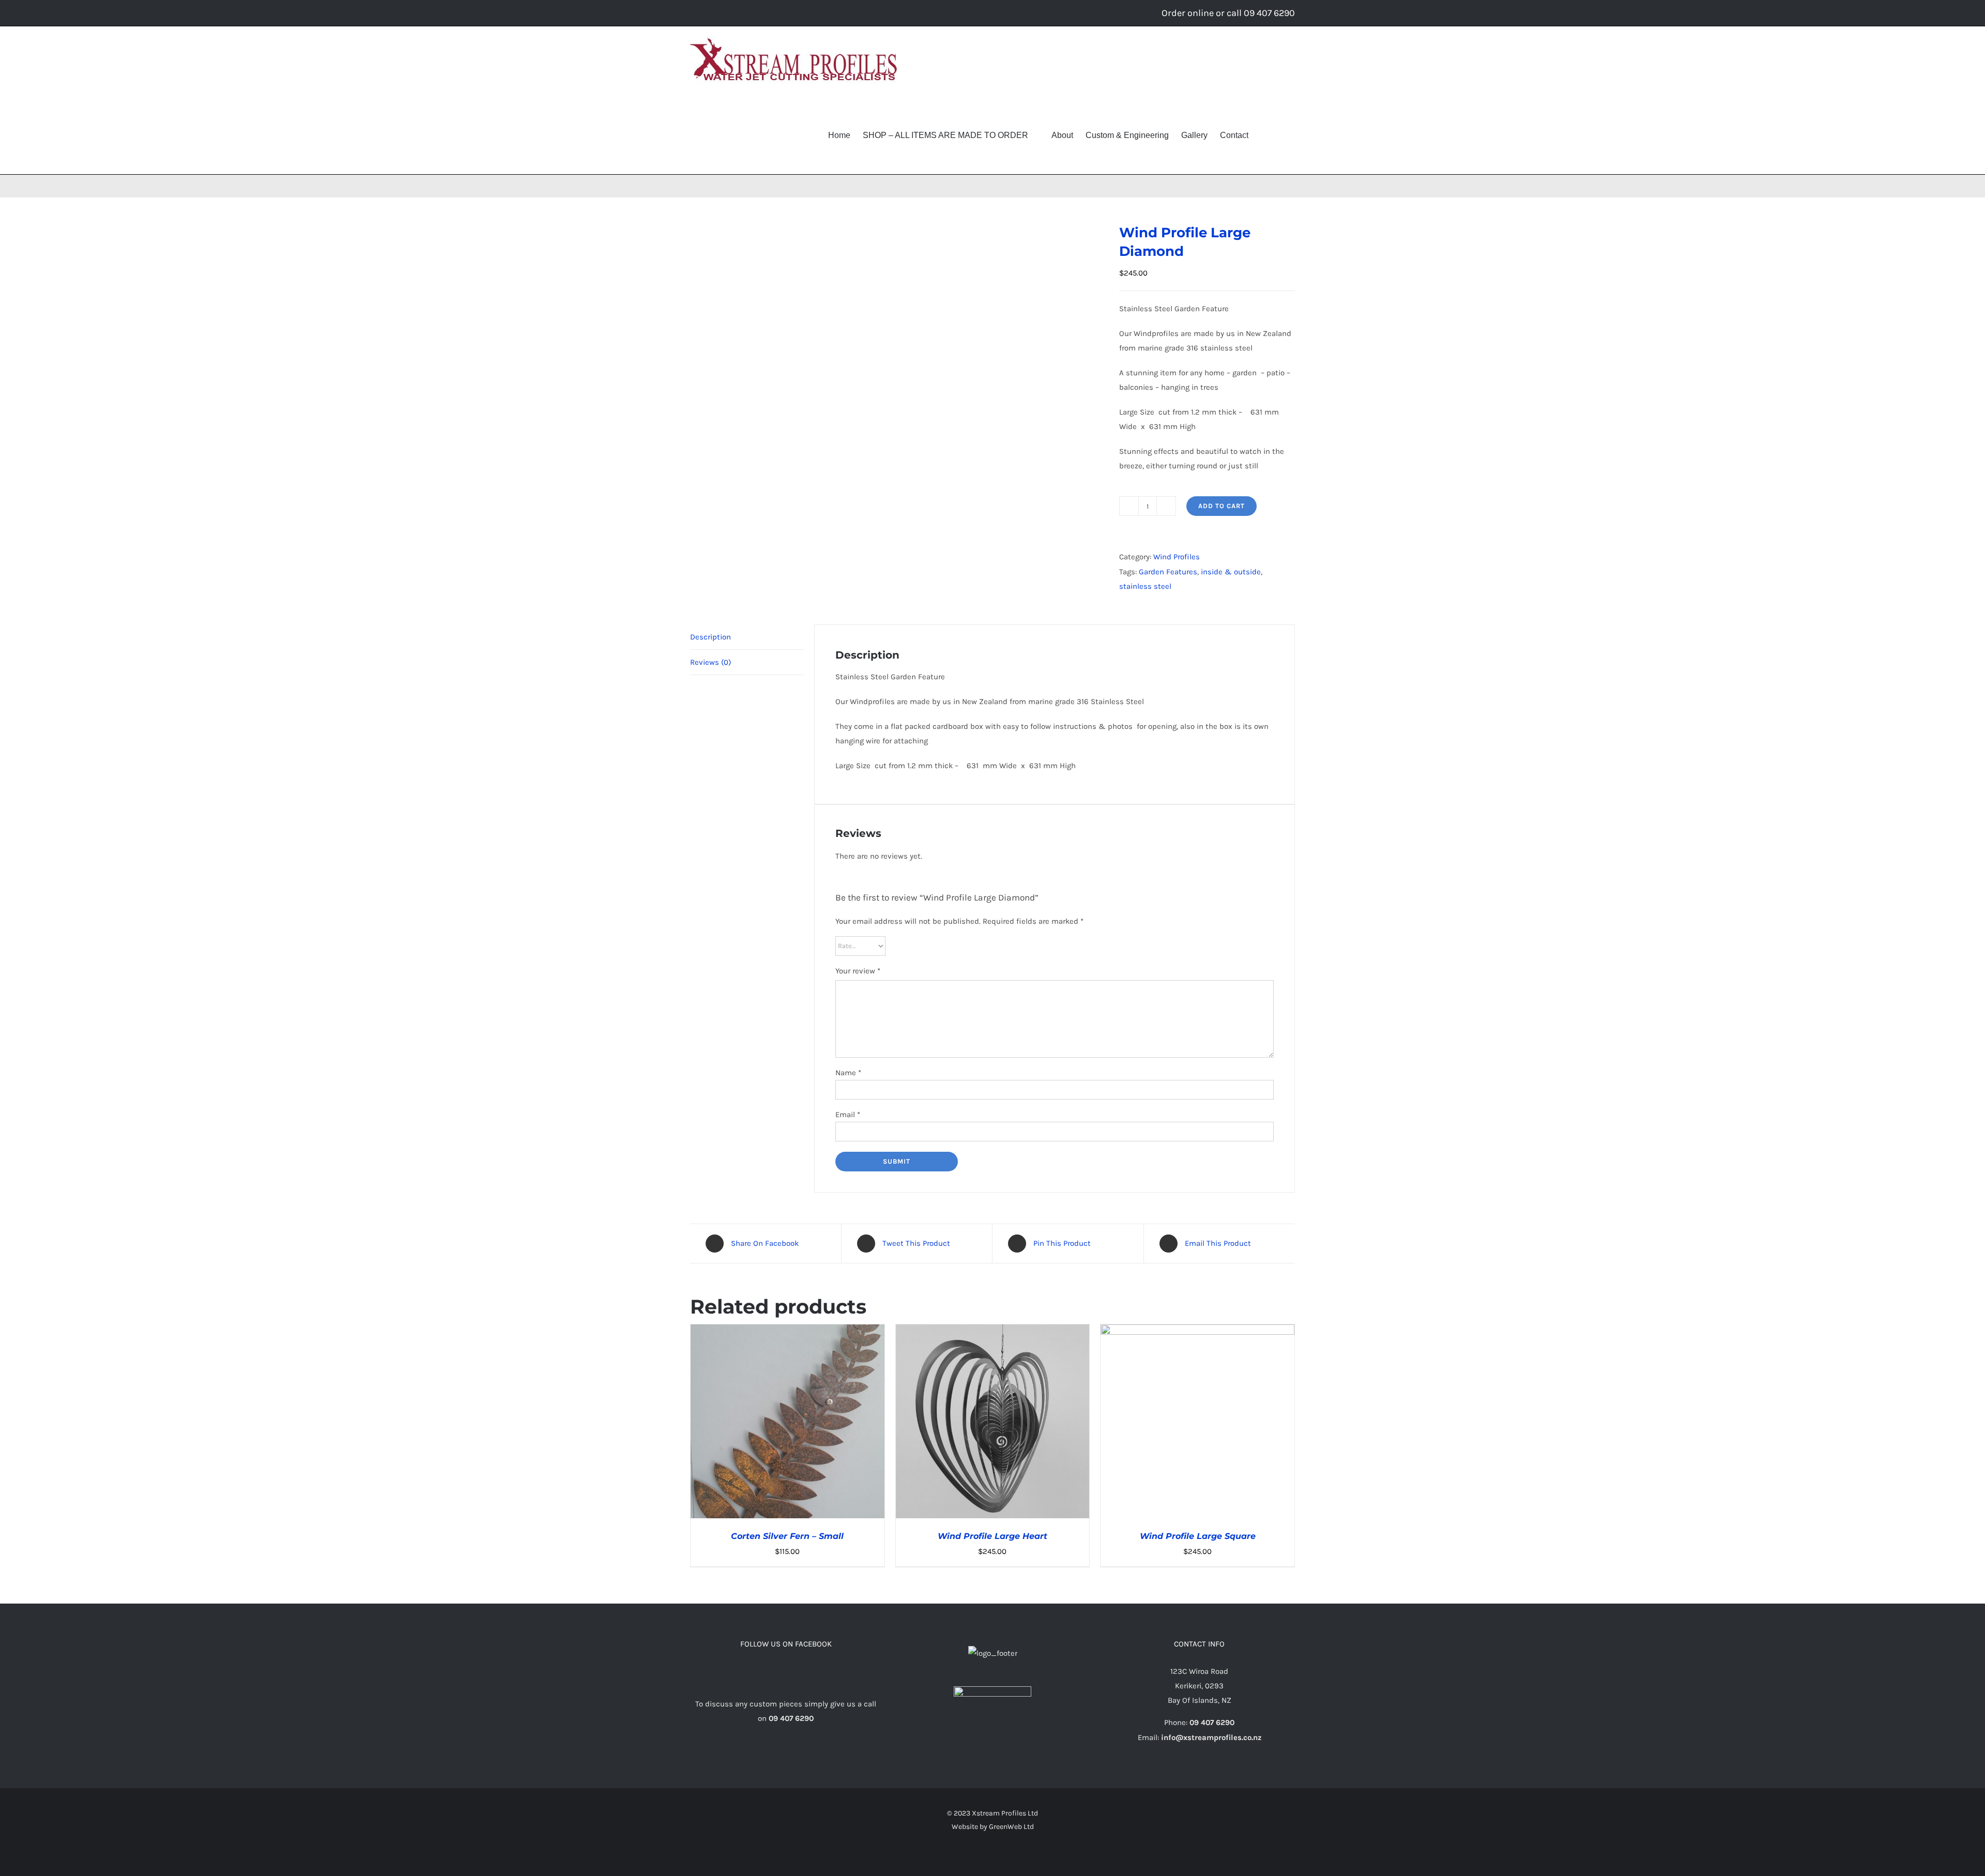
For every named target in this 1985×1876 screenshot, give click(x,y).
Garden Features (1168, 572)
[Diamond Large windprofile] (897, 397)
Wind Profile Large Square (1198, 1536)
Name (848, 1073)
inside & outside (1231, 572)
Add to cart (1221, 506)
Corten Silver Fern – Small (787, 1536)
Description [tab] (711, 637)
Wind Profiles (1177, 557)
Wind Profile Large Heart (993, 1536)
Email (848, 1115)
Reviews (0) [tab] (711, 662)
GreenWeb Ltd (1011, 1827)
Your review (858, 971)
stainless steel (1145, 586)
